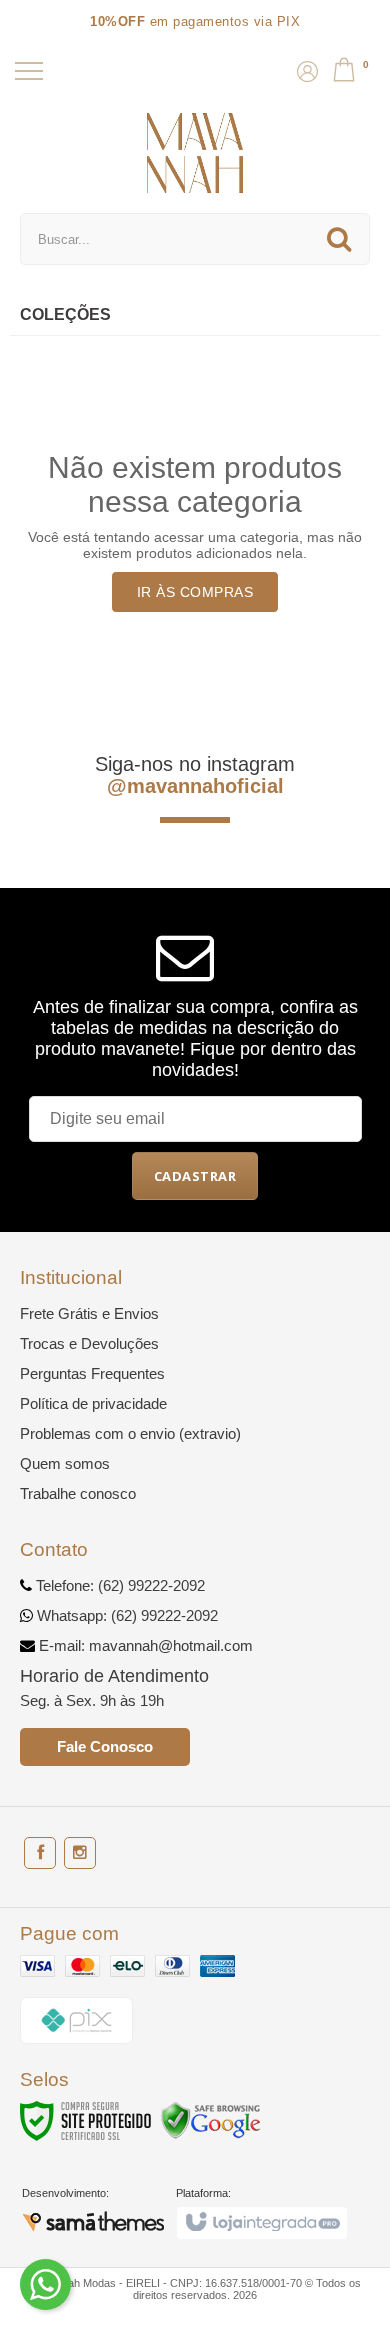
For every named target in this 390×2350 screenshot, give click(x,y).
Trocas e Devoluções (89, 1343)
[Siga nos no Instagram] (80, 1852)
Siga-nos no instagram (195, 775)
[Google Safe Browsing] (211, 2120)
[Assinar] (195, 1176)
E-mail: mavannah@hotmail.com (144, 1645)
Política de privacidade (93, 1403)
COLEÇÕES (65, 314)
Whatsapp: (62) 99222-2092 (125, 1615)
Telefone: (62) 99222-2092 (118, 1585)
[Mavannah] (195, 153)
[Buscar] (339, 239)
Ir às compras (195, 592)
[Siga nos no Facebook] (40, 1852)
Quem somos (65, 1463)
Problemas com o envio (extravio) (130, 1433)
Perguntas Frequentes (92, 1373)
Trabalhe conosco (78, 1493)
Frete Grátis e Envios (89, 1313)
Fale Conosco (105, 1746)
